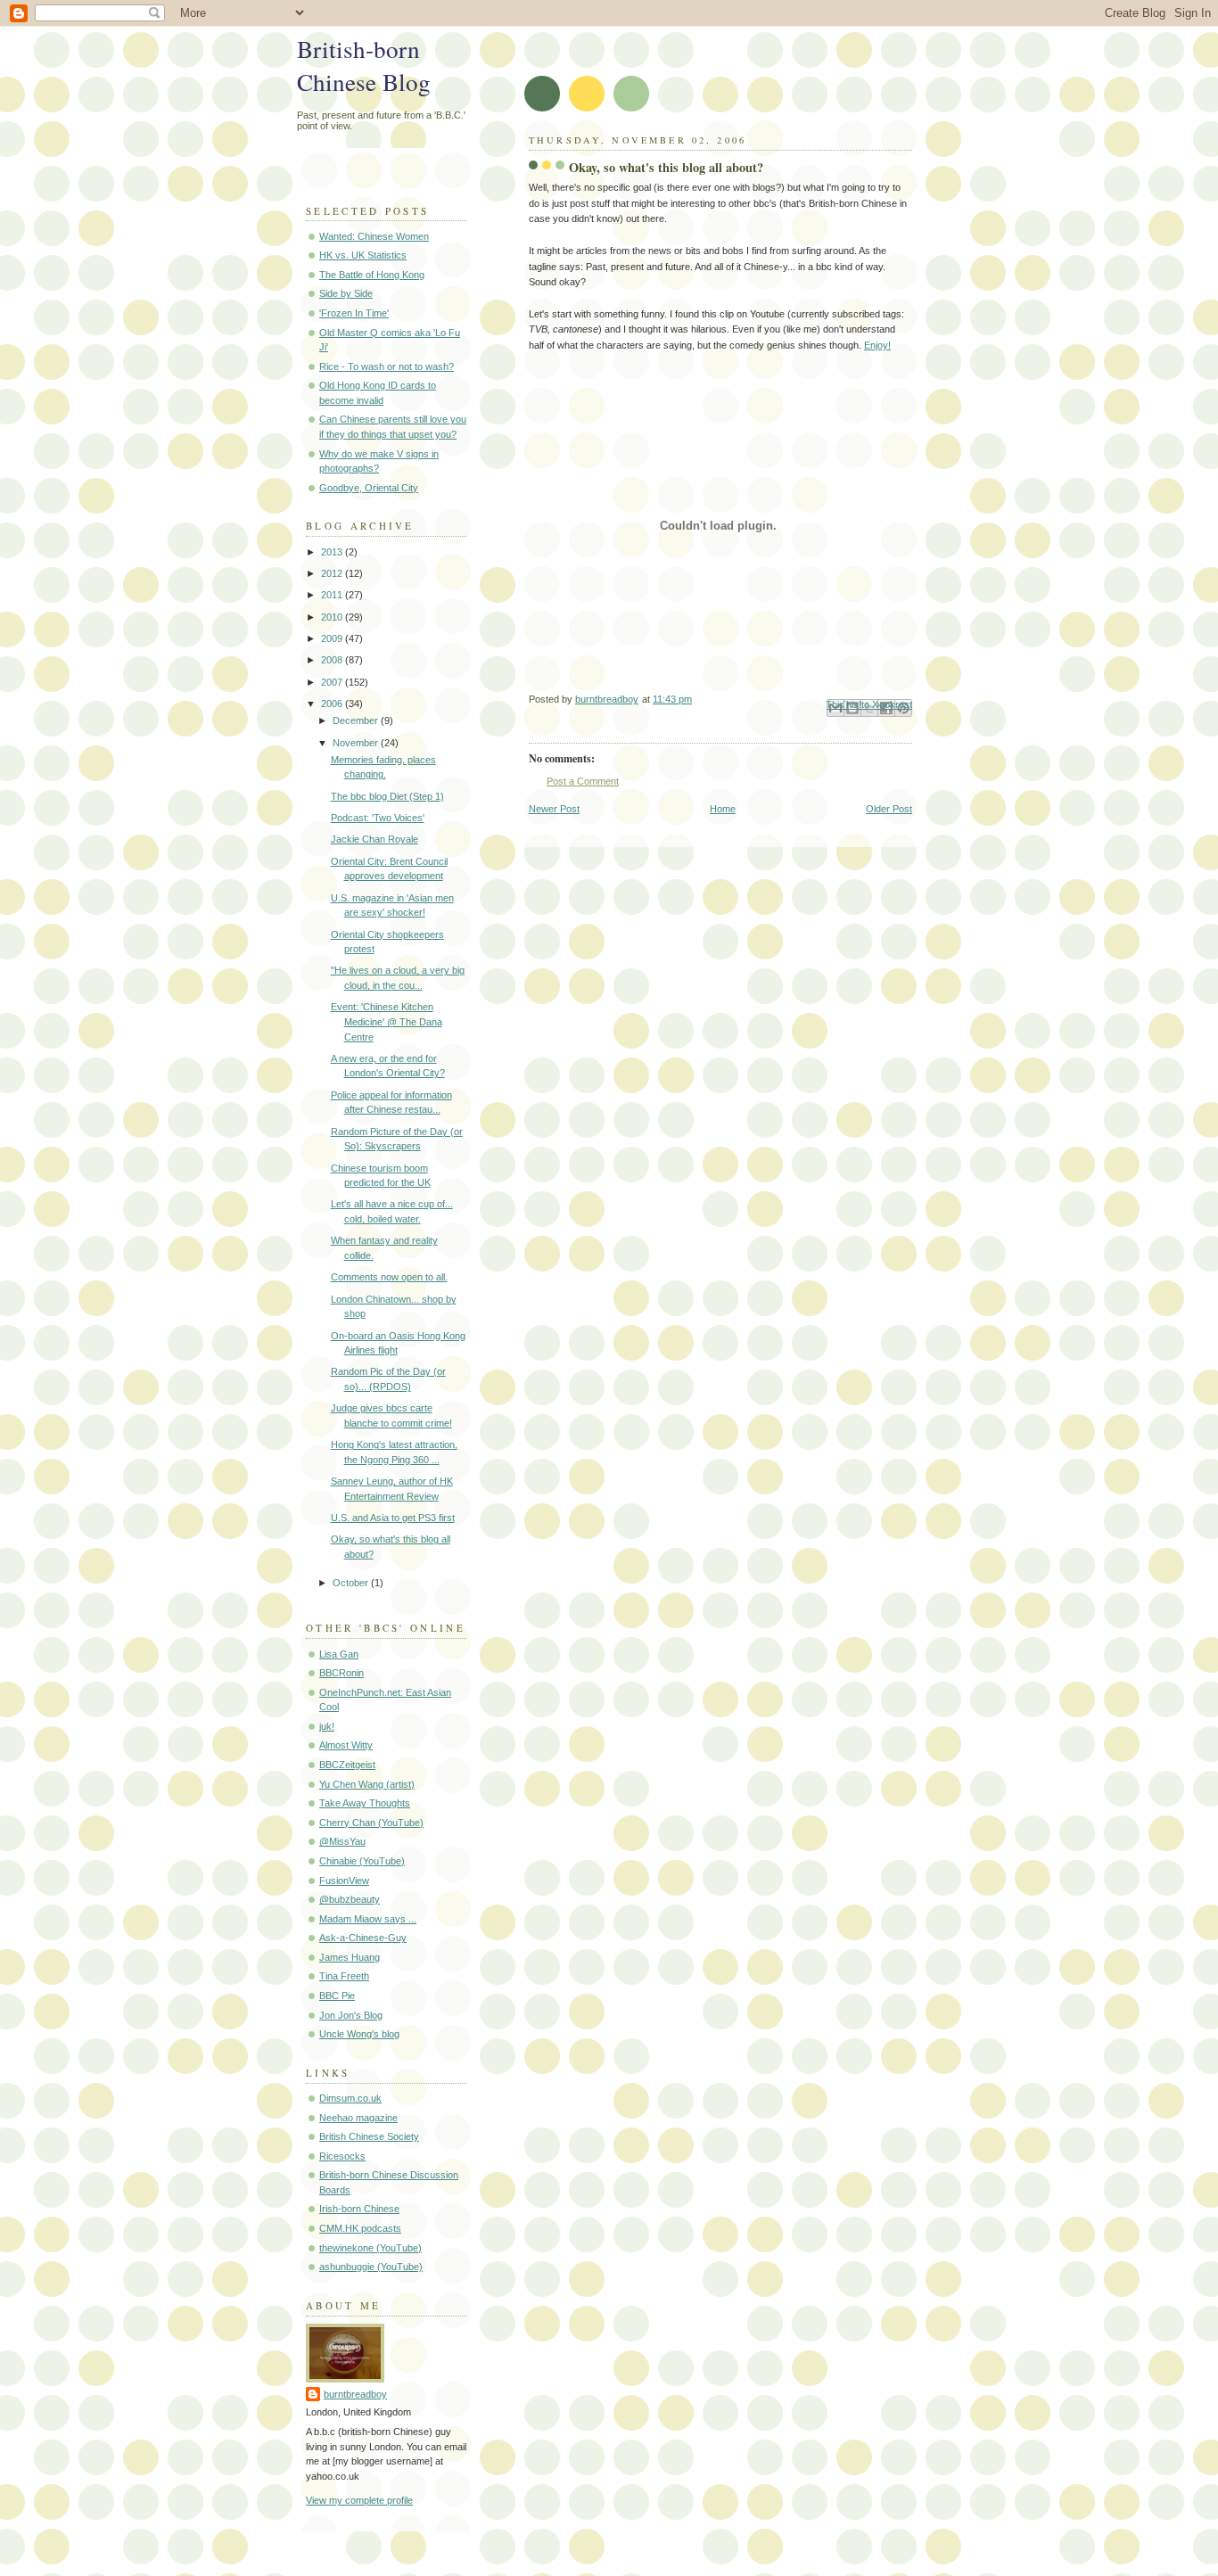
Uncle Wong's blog (359, 2034)
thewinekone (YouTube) (370, 2248)
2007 (333, 682)
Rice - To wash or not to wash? (387, 366)
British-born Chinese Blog (364, 65)
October (352, 1583)
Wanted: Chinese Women (374, 236)
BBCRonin (342, 1673)
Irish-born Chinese (359, 2209)
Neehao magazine (358, 2118)
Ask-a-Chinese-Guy (363, 1938)
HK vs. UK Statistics (363, 255)
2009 (333, 638)
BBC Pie (337, 1996)
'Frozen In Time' (354, 313)
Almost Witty (346, 1745)
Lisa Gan (339, 1654)
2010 (333, 617)
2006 (333, 704)
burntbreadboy (355, 2394)
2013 (333, 552)
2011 (333, 595)
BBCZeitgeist (347, 1765)
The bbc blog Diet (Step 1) (387, 796)
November (357, 743)
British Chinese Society (369, 2136)
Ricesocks (342, 2156)
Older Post (889, 809)
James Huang (350, 1957)
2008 (333, 660)
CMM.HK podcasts (360, 2228)
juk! (327, 1726)
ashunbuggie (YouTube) (371, 2267)
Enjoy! (877, 345)
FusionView (344, 1881)
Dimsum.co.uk (350, 2098)
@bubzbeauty (350, 1899)
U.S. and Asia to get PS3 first (393, 1518)
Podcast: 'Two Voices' (378, 818)
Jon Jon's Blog (351, 2015)
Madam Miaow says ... (368, 1919)
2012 (333, 573)
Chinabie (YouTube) (362, 1861)
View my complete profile (359, 2500)
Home (723, 809)
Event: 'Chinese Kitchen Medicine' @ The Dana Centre (387, 1021)
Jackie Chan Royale (374, 839)
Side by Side (346, 293)
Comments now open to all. (389, 1277)
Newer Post (554, 809)
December (357, 720)
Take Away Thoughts (365, 1803)
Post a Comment (583, 781)
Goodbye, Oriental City (369, 488)
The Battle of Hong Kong (372, 275)
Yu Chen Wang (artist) (367, 1784)
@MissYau (342, 1841)
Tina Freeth (344, 1976)
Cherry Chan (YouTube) (371, 1823)
